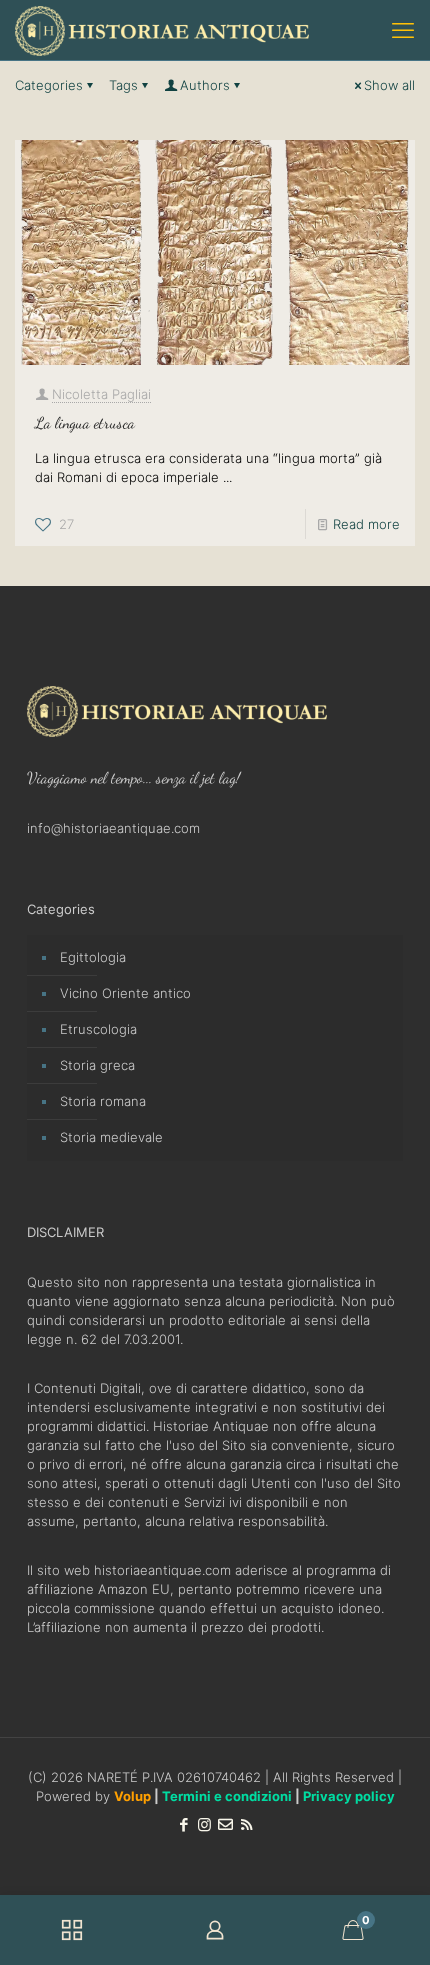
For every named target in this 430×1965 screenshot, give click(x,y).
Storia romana (103, 1101)
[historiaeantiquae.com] (162, 30)
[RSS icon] (246, 1824)
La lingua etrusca (85, 422)
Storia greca (97, 1065)
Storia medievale (111, 1137)
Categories (49, 85)
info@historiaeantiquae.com (113, 828)
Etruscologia (98, 1029)
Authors (205, 85)
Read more (366, 524)
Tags (123, 85)
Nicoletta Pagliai (101, 394)
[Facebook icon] (183, 1824)
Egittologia (93, 957)
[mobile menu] (403, 30)
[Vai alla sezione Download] (71, 1930)
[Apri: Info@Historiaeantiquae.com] (225, 1824)
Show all (389, 85)
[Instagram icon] (204, 1824)
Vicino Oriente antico (125, 993)
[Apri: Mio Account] (214, 1930)
